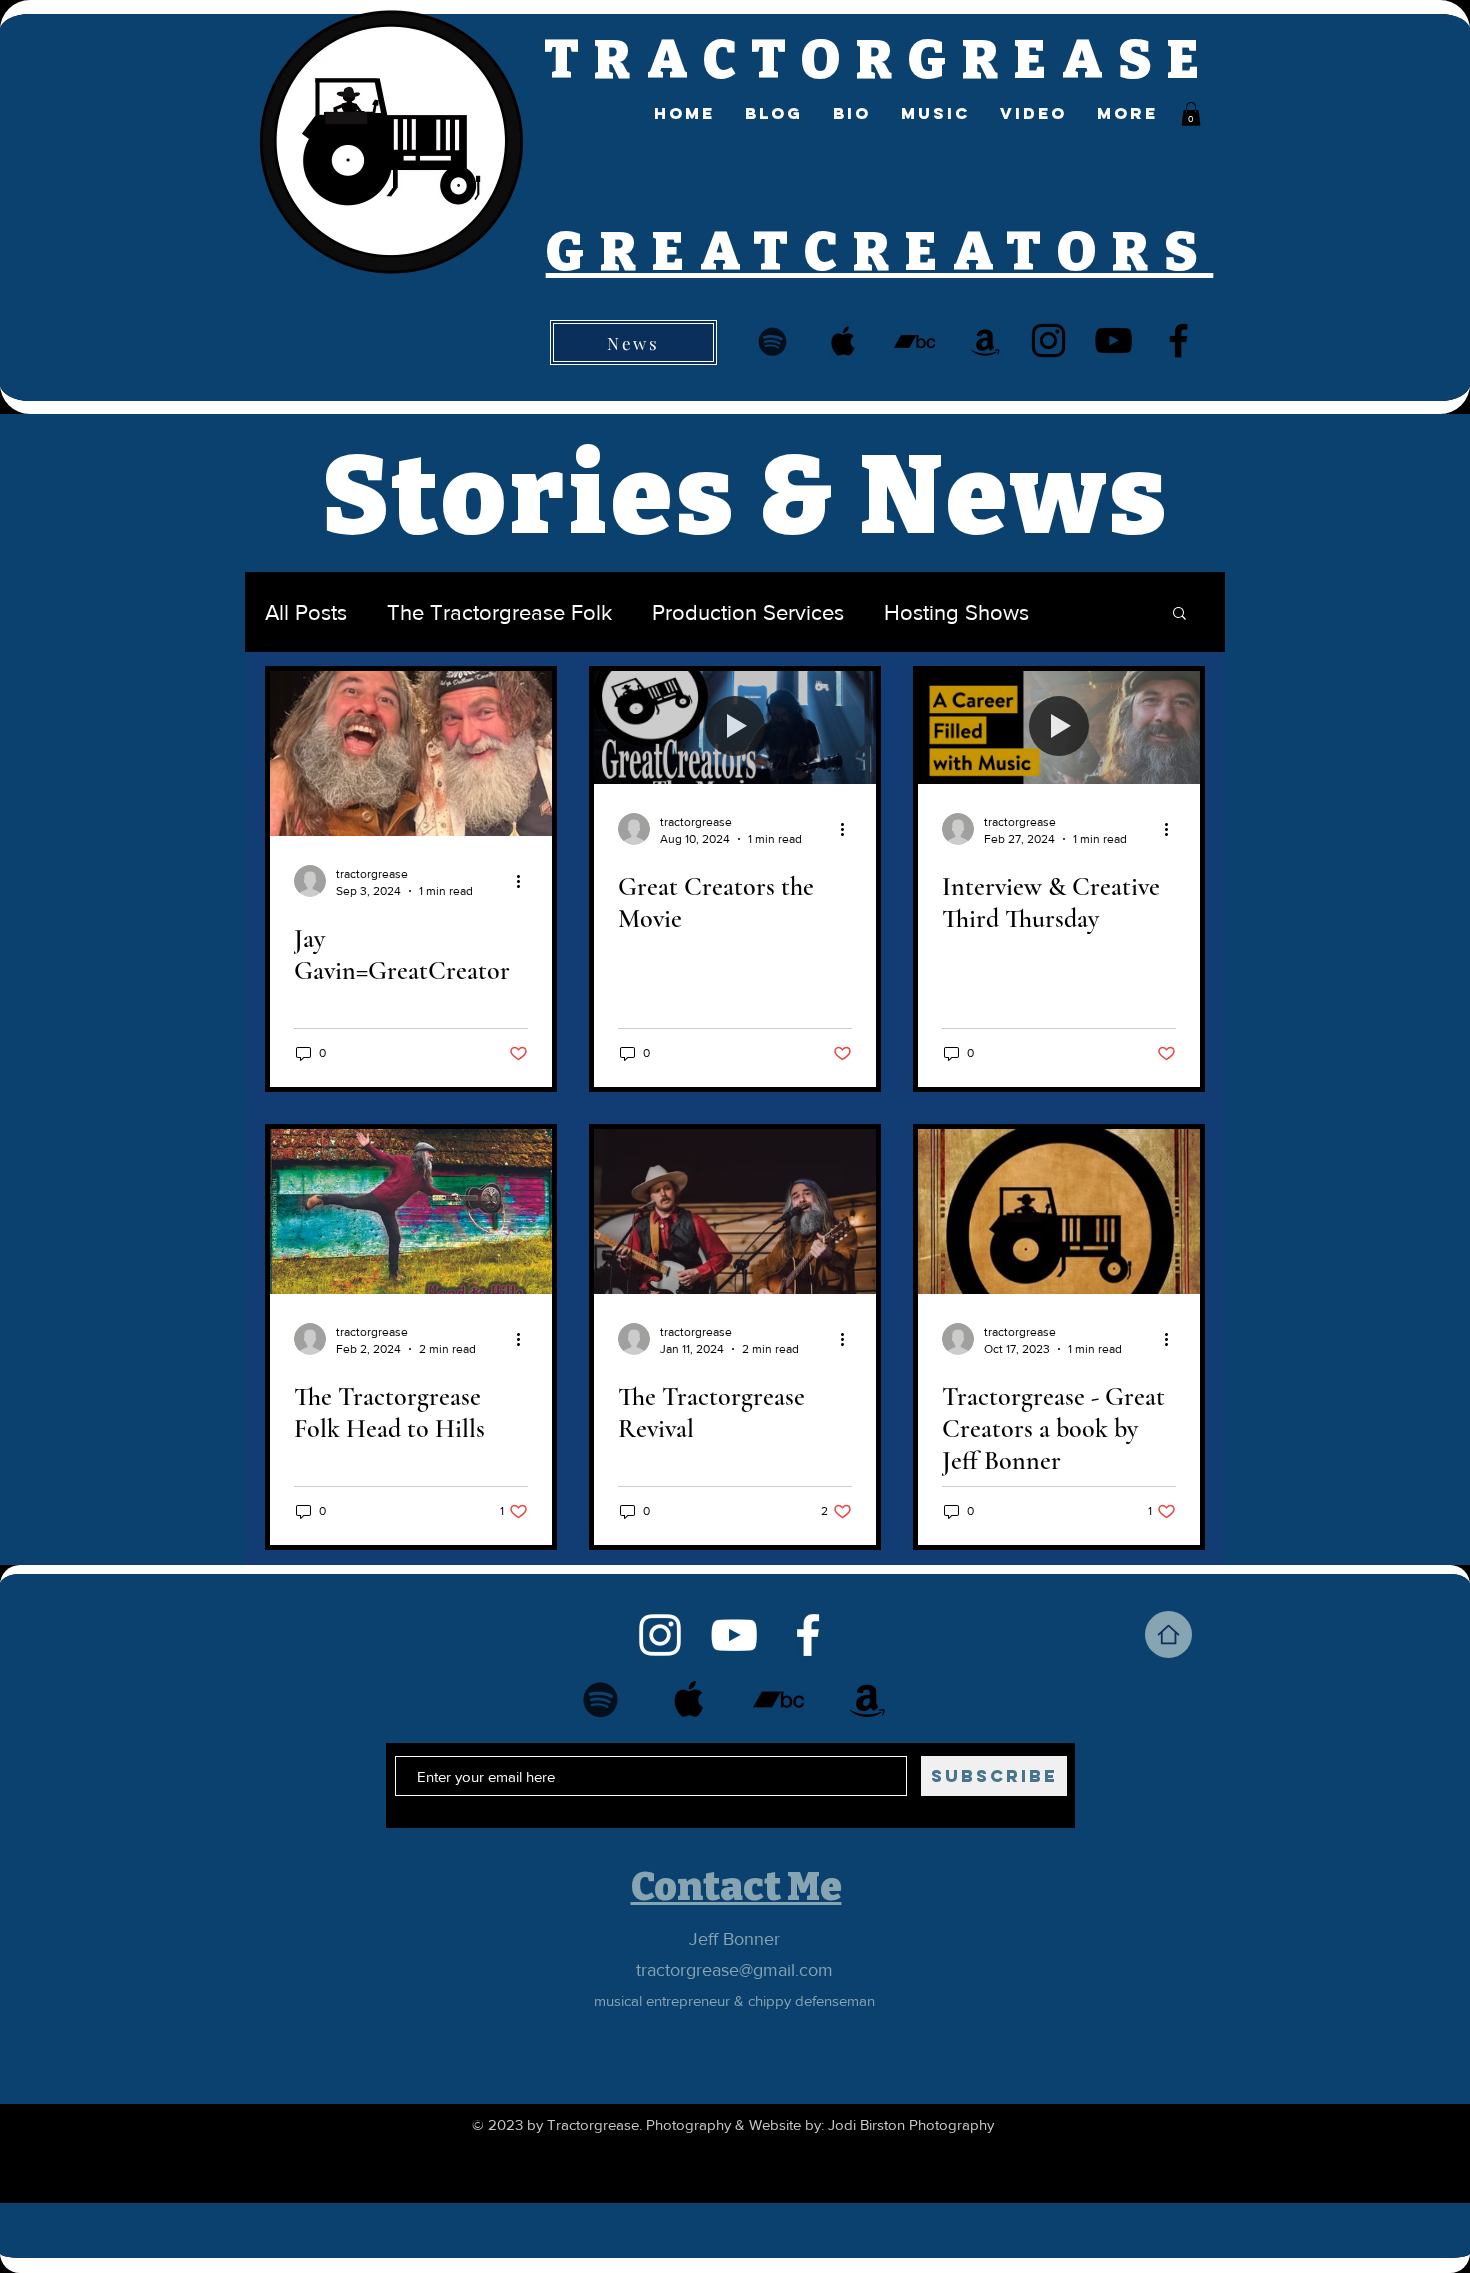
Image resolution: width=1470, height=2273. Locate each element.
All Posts (306, 612)
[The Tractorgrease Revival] (735, 1211)
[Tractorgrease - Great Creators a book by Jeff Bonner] (1059, 1211)
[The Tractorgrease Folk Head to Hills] (411, 1211)
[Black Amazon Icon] (985, 341)
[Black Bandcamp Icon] (914, 341)
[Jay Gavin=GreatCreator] (411, 753)
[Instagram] (1048, 340)
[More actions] (525, 881)
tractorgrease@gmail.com (734, 1970)
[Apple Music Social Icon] (843, 341)
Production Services (748, 612)
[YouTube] (1113, 340)
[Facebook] (1178, 340)
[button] (1191, 114)
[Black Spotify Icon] (772, 341)
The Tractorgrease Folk (499, 612)
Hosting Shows (956, 612)
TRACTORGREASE (879, 60)
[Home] (1168, 1634)
